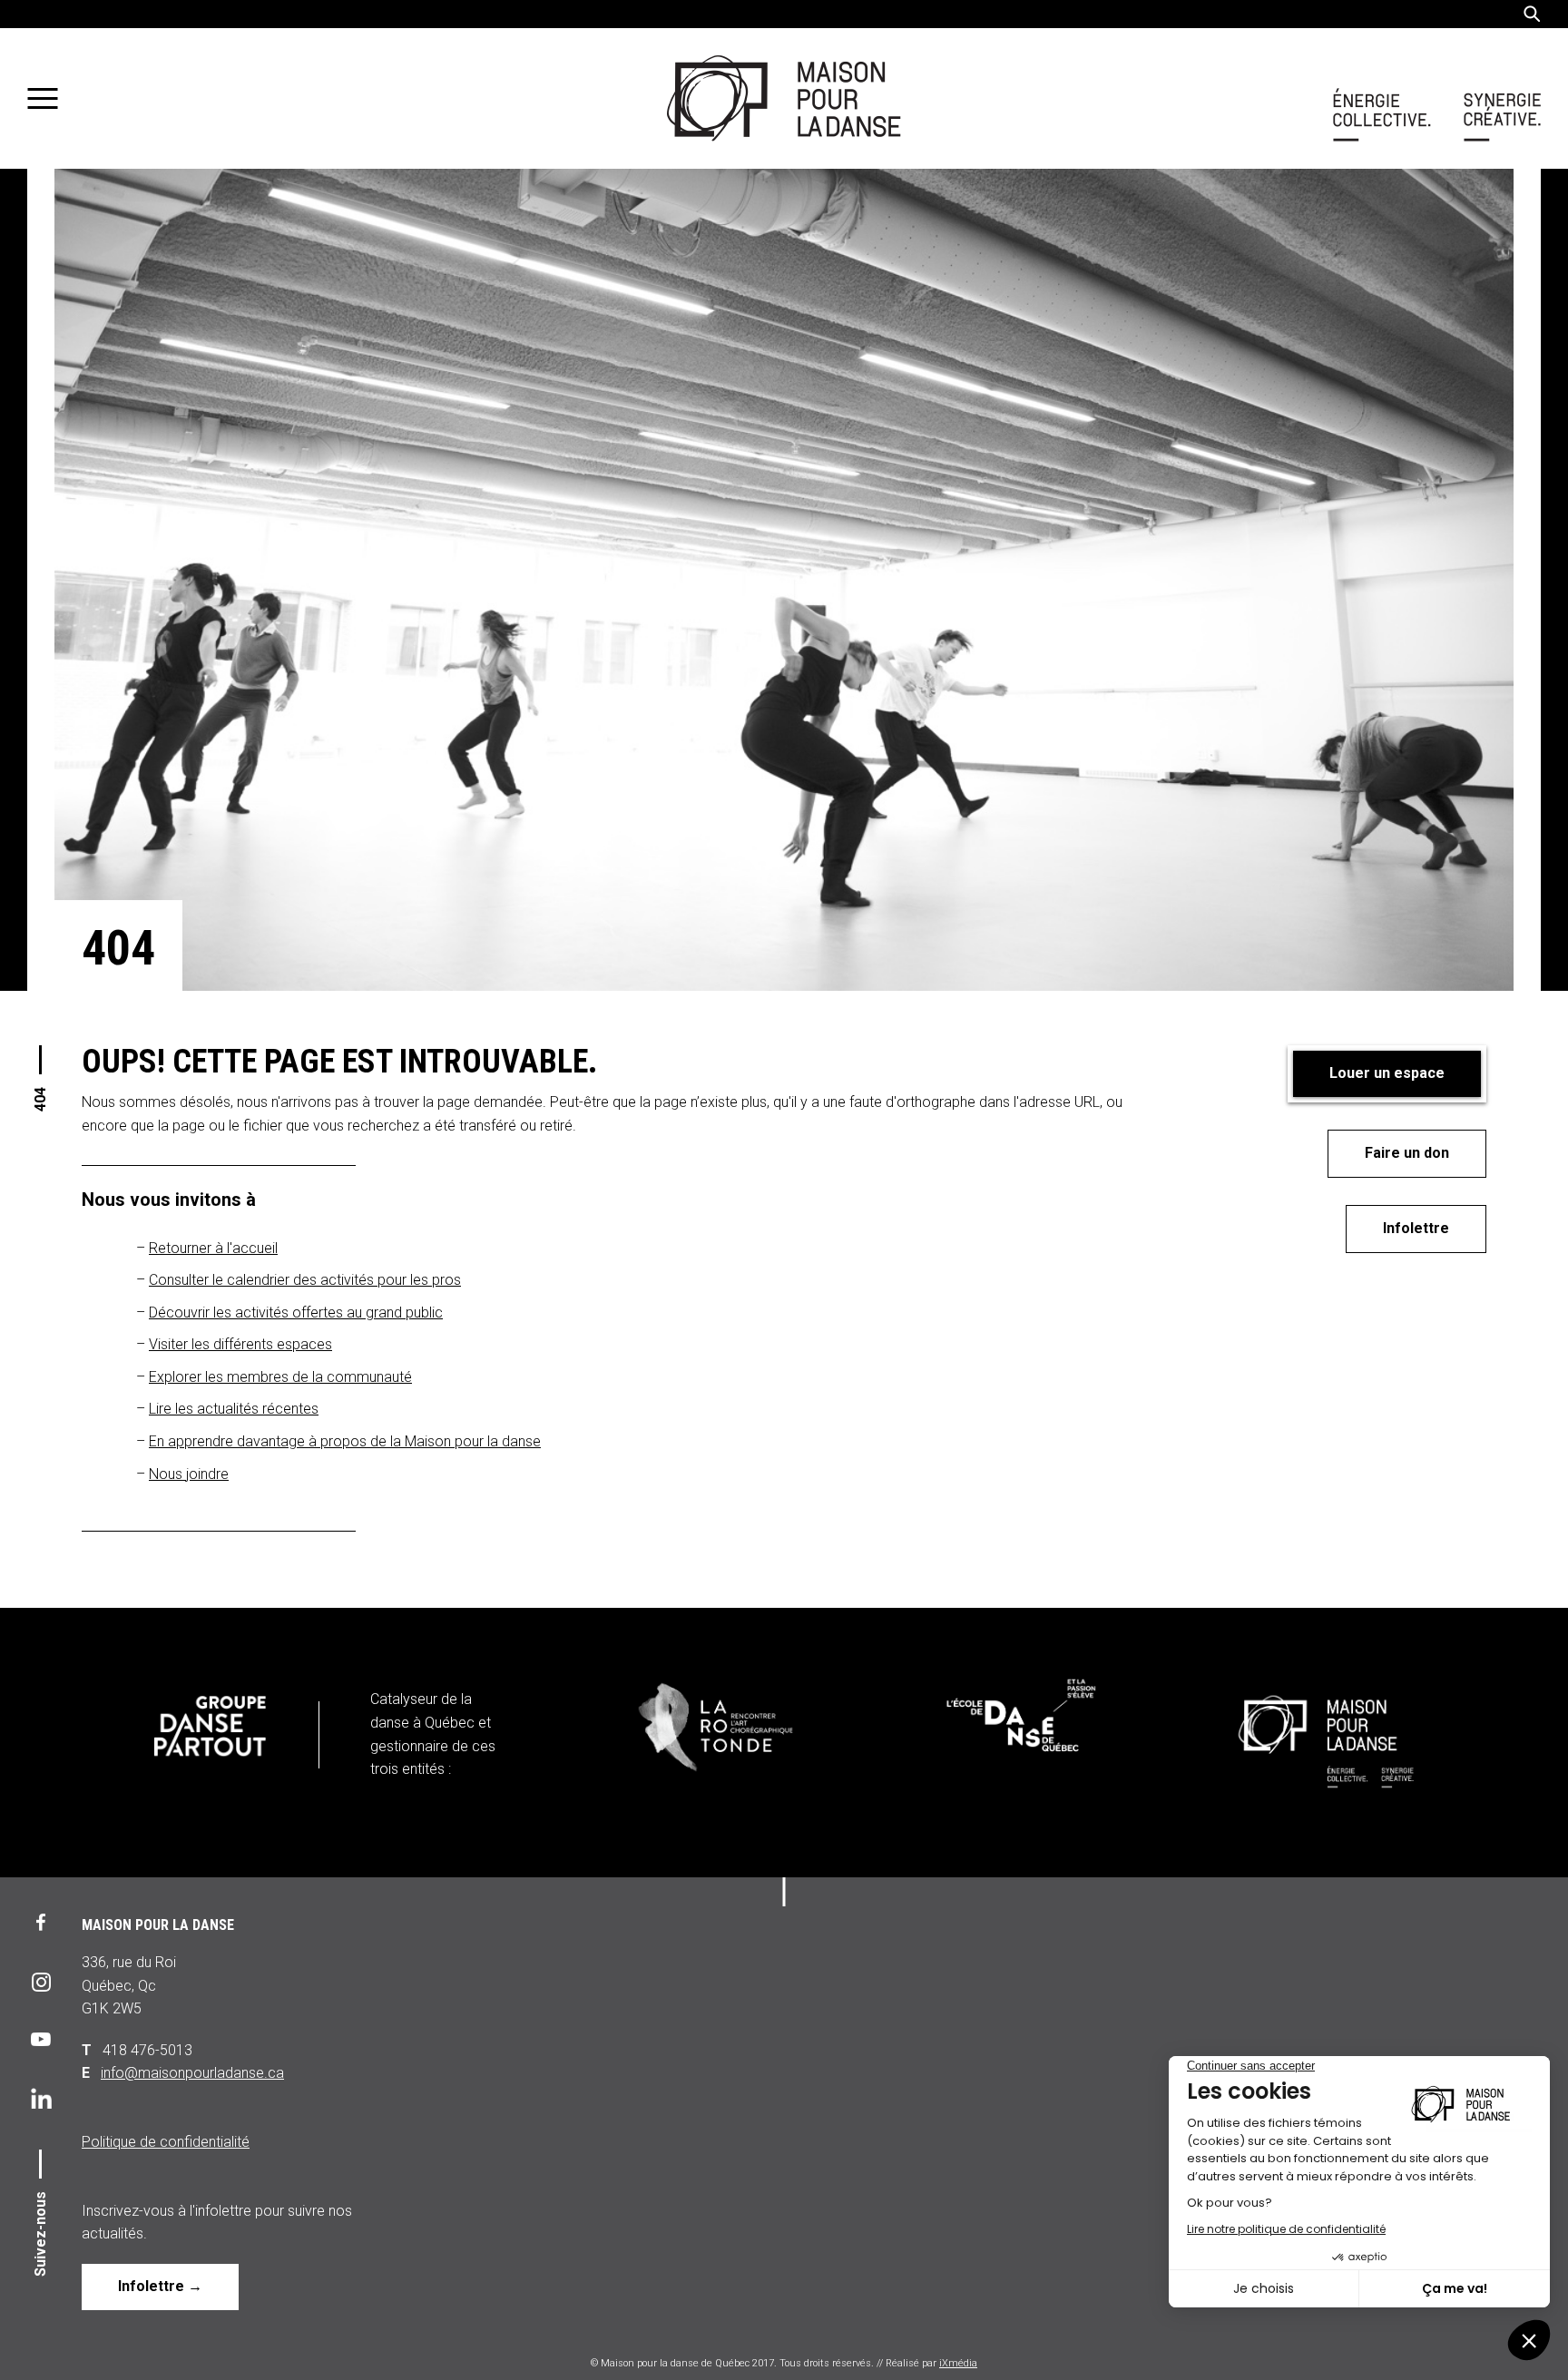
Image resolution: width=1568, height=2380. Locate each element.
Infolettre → (160, 2286)
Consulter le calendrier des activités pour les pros (305, 1280)
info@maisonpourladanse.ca (192, 2073)
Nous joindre (189, 1474)
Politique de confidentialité (166, 2142)
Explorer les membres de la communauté (280, 1377)
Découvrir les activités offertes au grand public (296, 1312)
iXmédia (958, 2363)
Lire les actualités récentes (234, 1409)
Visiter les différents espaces (240, 1344)
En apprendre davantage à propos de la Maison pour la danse (345, 1441)
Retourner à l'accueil (213, 1248)
